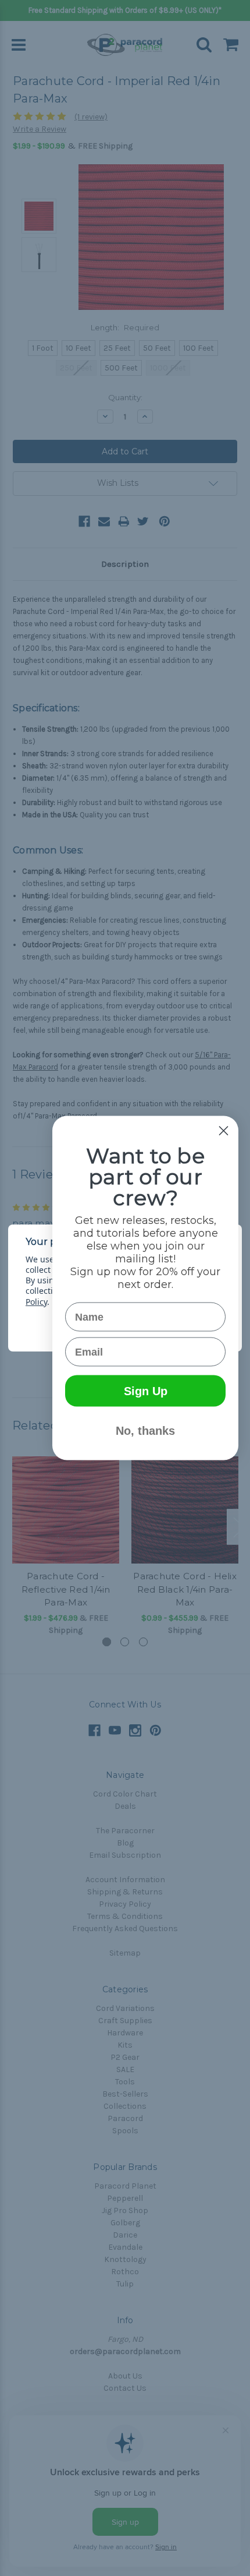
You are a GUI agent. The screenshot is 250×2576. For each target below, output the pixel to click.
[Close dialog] (224, 1131)
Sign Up (146, 1391)
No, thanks (145, 1431)
